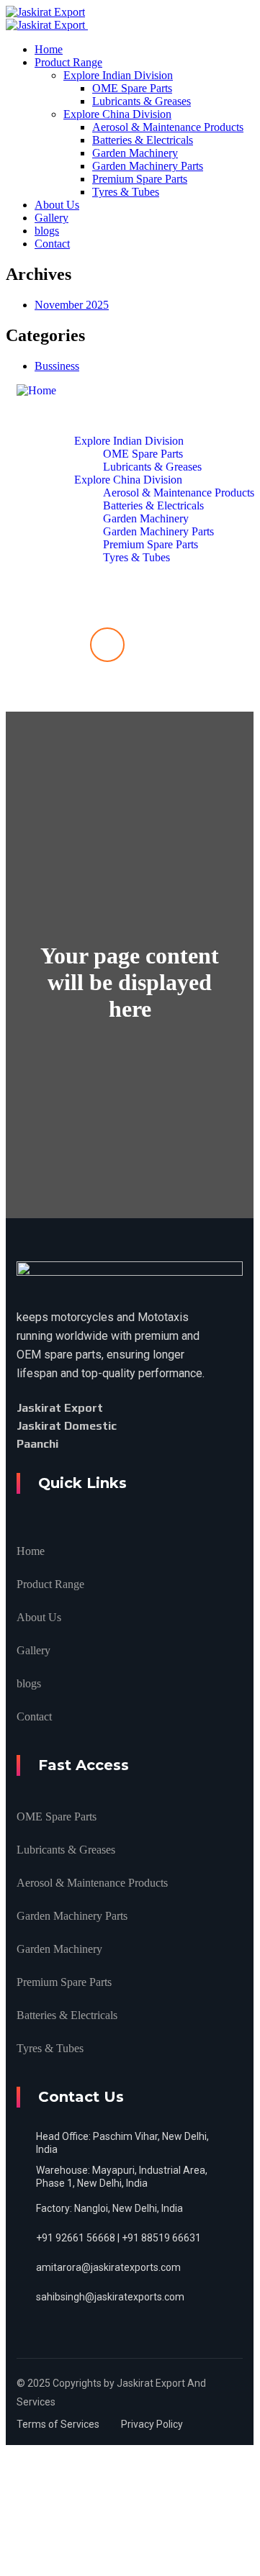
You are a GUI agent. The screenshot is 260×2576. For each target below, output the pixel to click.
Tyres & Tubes (50, 2048)
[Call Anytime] (107, 645)
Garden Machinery (59, 1949)
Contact (34, 1716)
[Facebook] (120, 1407)
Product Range (50, 1584)
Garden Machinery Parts (72, 1916)
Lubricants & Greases (66, 1850)
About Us (39, 1617)
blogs (29, 1683)
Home (31, 1551)
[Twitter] (138, 1408)
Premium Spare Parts (64, 1982)
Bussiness (57, 366)
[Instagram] (94, 1444)
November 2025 (72, 305)
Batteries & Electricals (67, 2015)
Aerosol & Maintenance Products (92, 1883)
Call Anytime (107, 689)
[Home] (36, 390)
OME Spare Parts (57, 1817)
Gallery (33, 1650)
